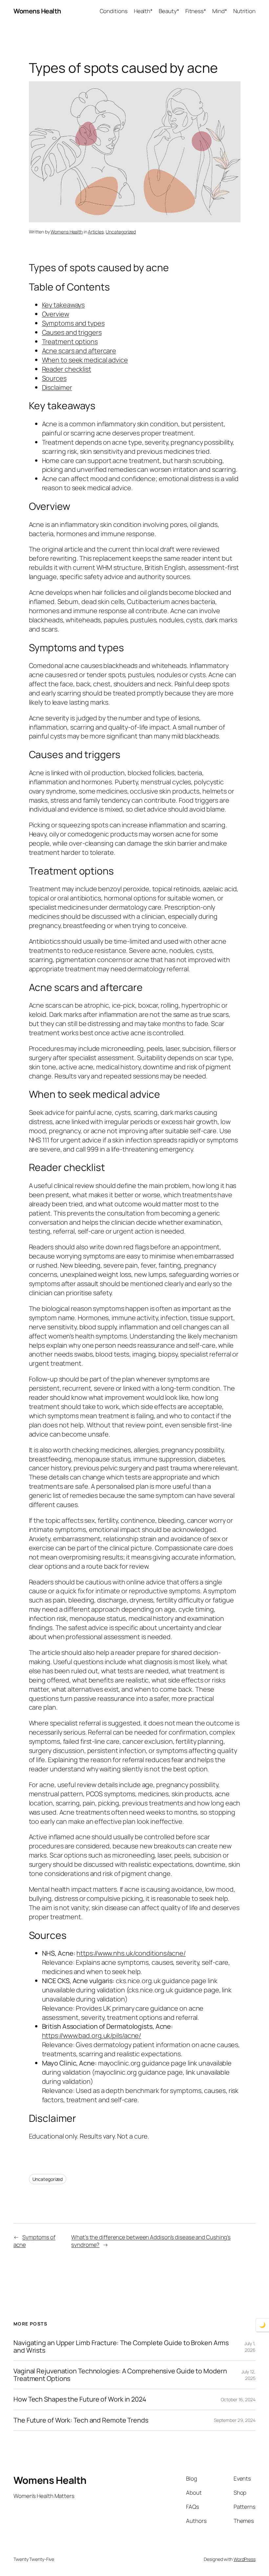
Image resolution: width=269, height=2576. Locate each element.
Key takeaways (63, 305)
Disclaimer (57, 387)
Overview (56, 314)
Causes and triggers (72, 332)
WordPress (245, 2559)
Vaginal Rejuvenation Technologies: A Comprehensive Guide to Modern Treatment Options (120, 2375)
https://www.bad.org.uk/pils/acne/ (92, 2035)
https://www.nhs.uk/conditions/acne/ (131, 1953)
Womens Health (37, 11)
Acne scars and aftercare (79, 351)
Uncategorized (121, 232)
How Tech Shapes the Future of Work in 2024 (80, 2399)
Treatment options (70, 342)
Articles (96, 232)
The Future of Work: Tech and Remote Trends (81, 2420)
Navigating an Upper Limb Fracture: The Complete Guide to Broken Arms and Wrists (121, 2347)
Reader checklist (67, 369)
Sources (54, 378)
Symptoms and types (73, 323)
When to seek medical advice (85, 360)
